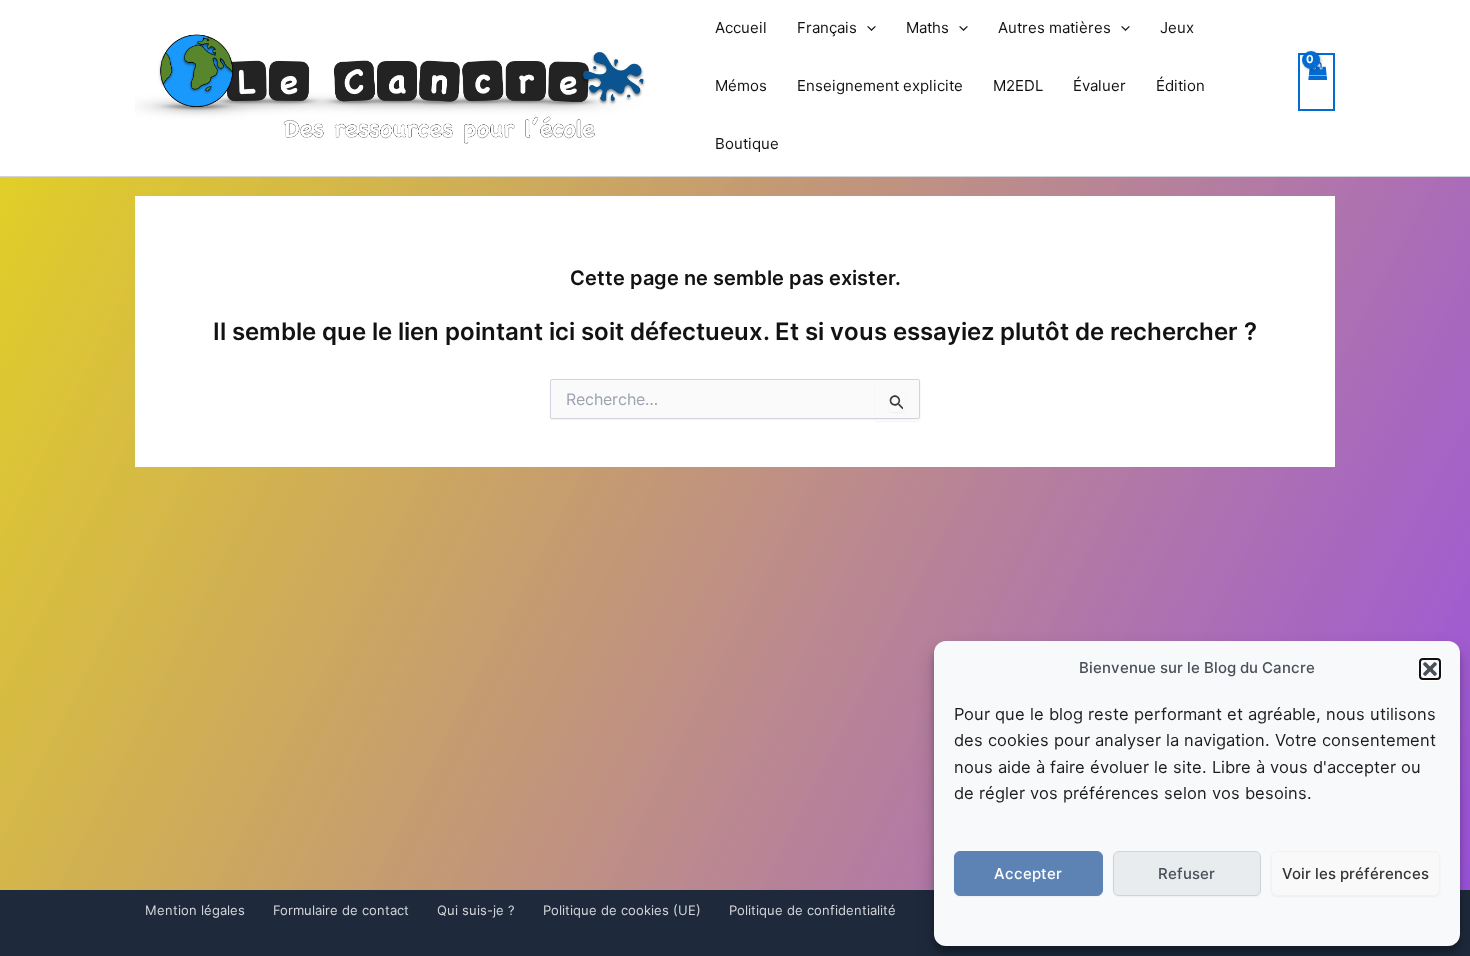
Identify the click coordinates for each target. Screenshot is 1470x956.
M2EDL (1018, 85)
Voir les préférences (1355, 873)
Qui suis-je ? (476, 910)
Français (827, 27)
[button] (1430, 669)
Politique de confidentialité (812, 910)
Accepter (1028, 873)
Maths (927, 27)
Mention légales (195, 910)
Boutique (747, 143)
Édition (1180, 85)
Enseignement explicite (880, 85)
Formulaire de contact (341, 910)
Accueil (741, 27)
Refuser (1186, 873)
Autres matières (1054, 27)
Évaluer (1099, 85)
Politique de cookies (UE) (622, 910)
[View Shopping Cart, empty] (1317, 82)
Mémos (741, 85)
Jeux (1177, 27)
